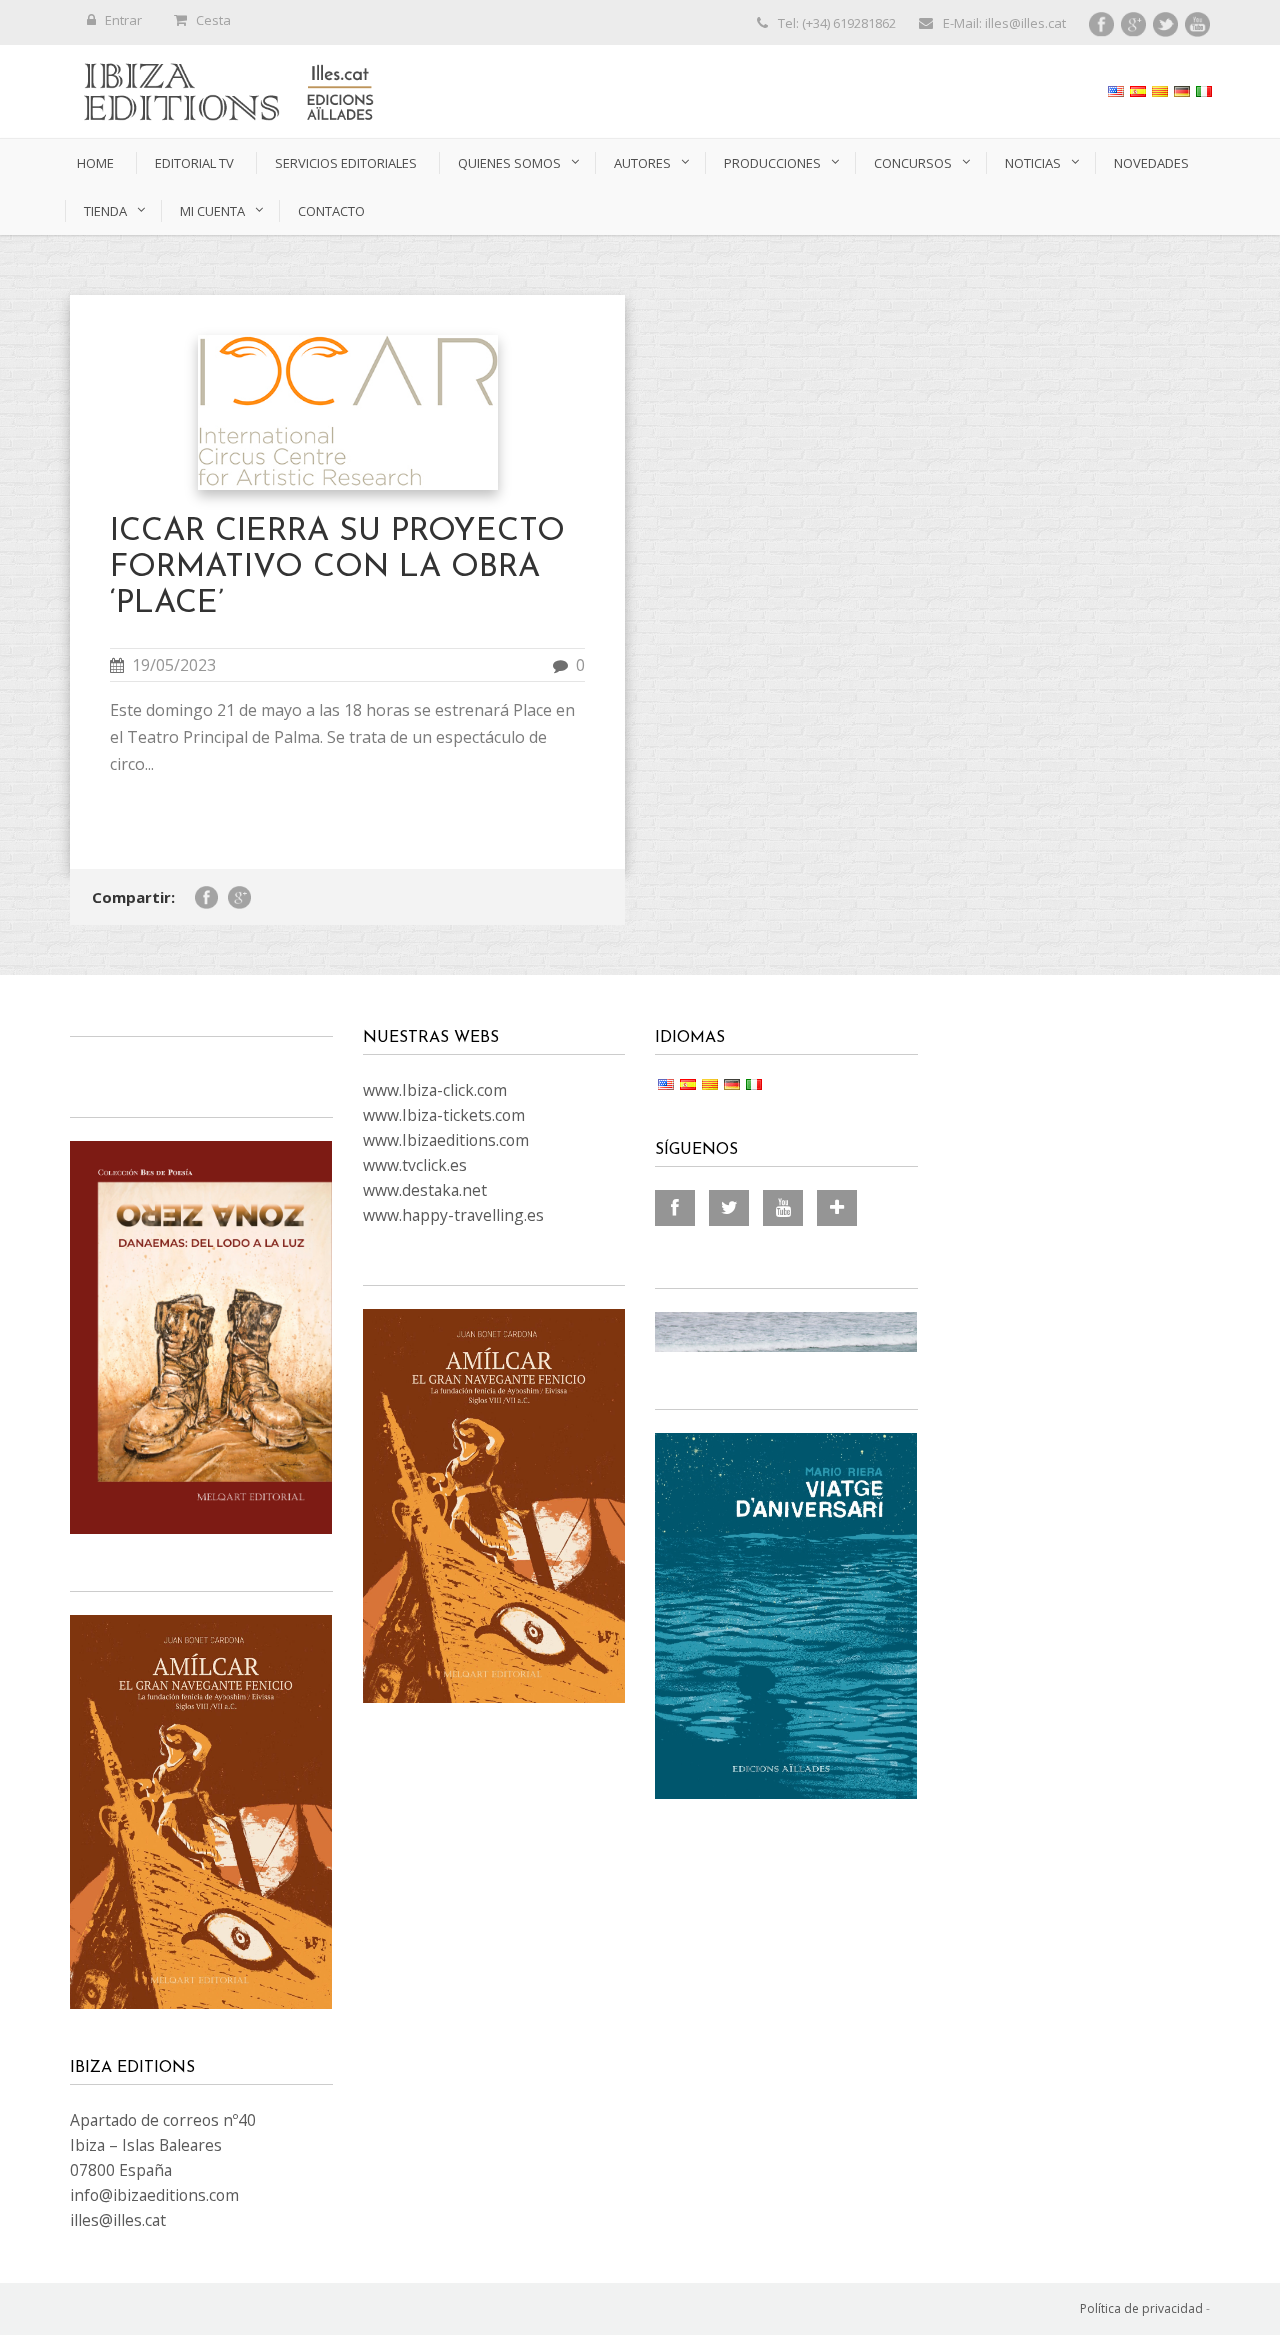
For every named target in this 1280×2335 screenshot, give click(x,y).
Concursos (913, 163)
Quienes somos (509, 163)
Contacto (331, 211)
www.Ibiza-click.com (435, 1090)
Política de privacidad (1141, 2308)
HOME (95, 163)
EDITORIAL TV (194, 163)
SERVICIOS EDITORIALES (346, 163)
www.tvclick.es (415, 1165)
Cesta (213, 20)
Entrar (123, 20)
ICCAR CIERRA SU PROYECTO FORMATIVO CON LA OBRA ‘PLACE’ (337, 568)
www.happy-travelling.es (453, 1215)
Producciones (772, 163)
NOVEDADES (1151, 163)
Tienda (105, 211)
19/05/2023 (174, 665)
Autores (642, 163)
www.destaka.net (425, 1190)
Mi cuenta (212, 211)
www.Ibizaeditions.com (446, 1140)
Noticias (1033, 163)
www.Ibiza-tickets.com (444, 1115)
